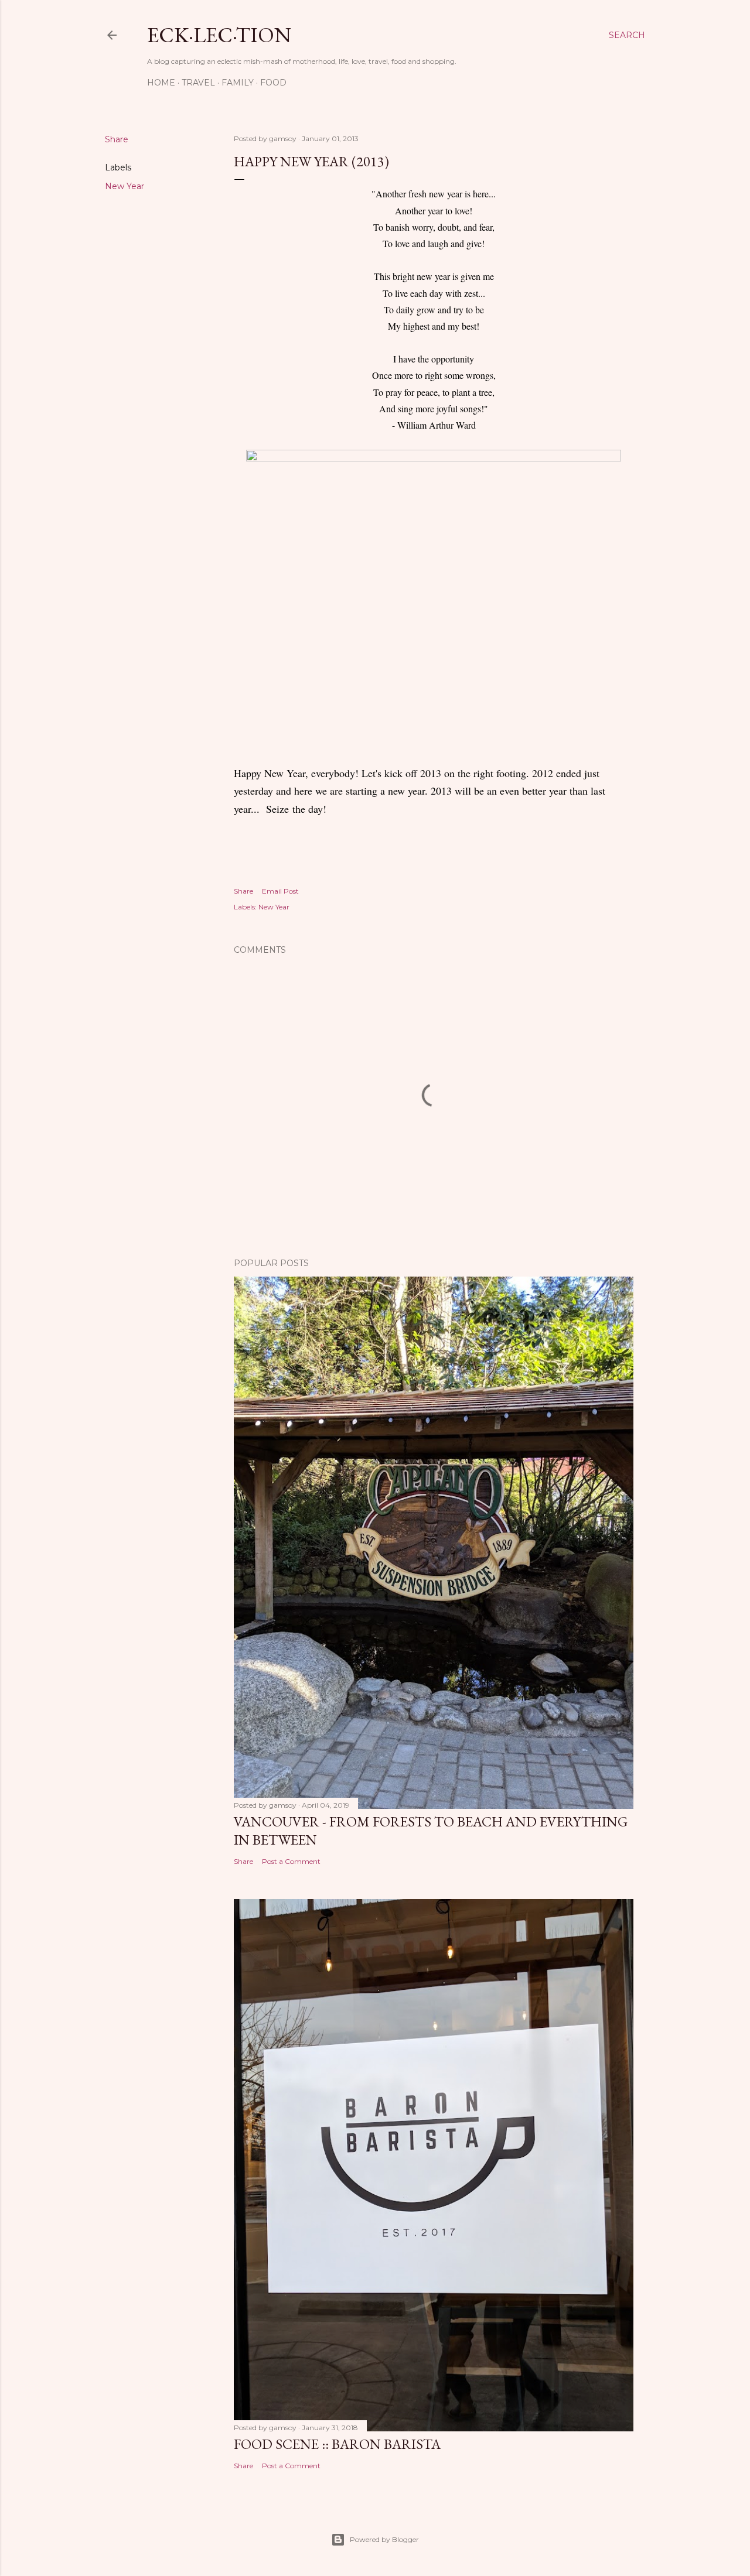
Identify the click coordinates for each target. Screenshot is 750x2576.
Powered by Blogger (384, 2539)
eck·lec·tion (219, 35)
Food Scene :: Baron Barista (337, 2444)
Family (238, 83)
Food (273, 83)
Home (161, 83)
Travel (198, 83)
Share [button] (117, 139)
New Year (125, 186)
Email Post (280, 891)
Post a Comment (291, 1861)
